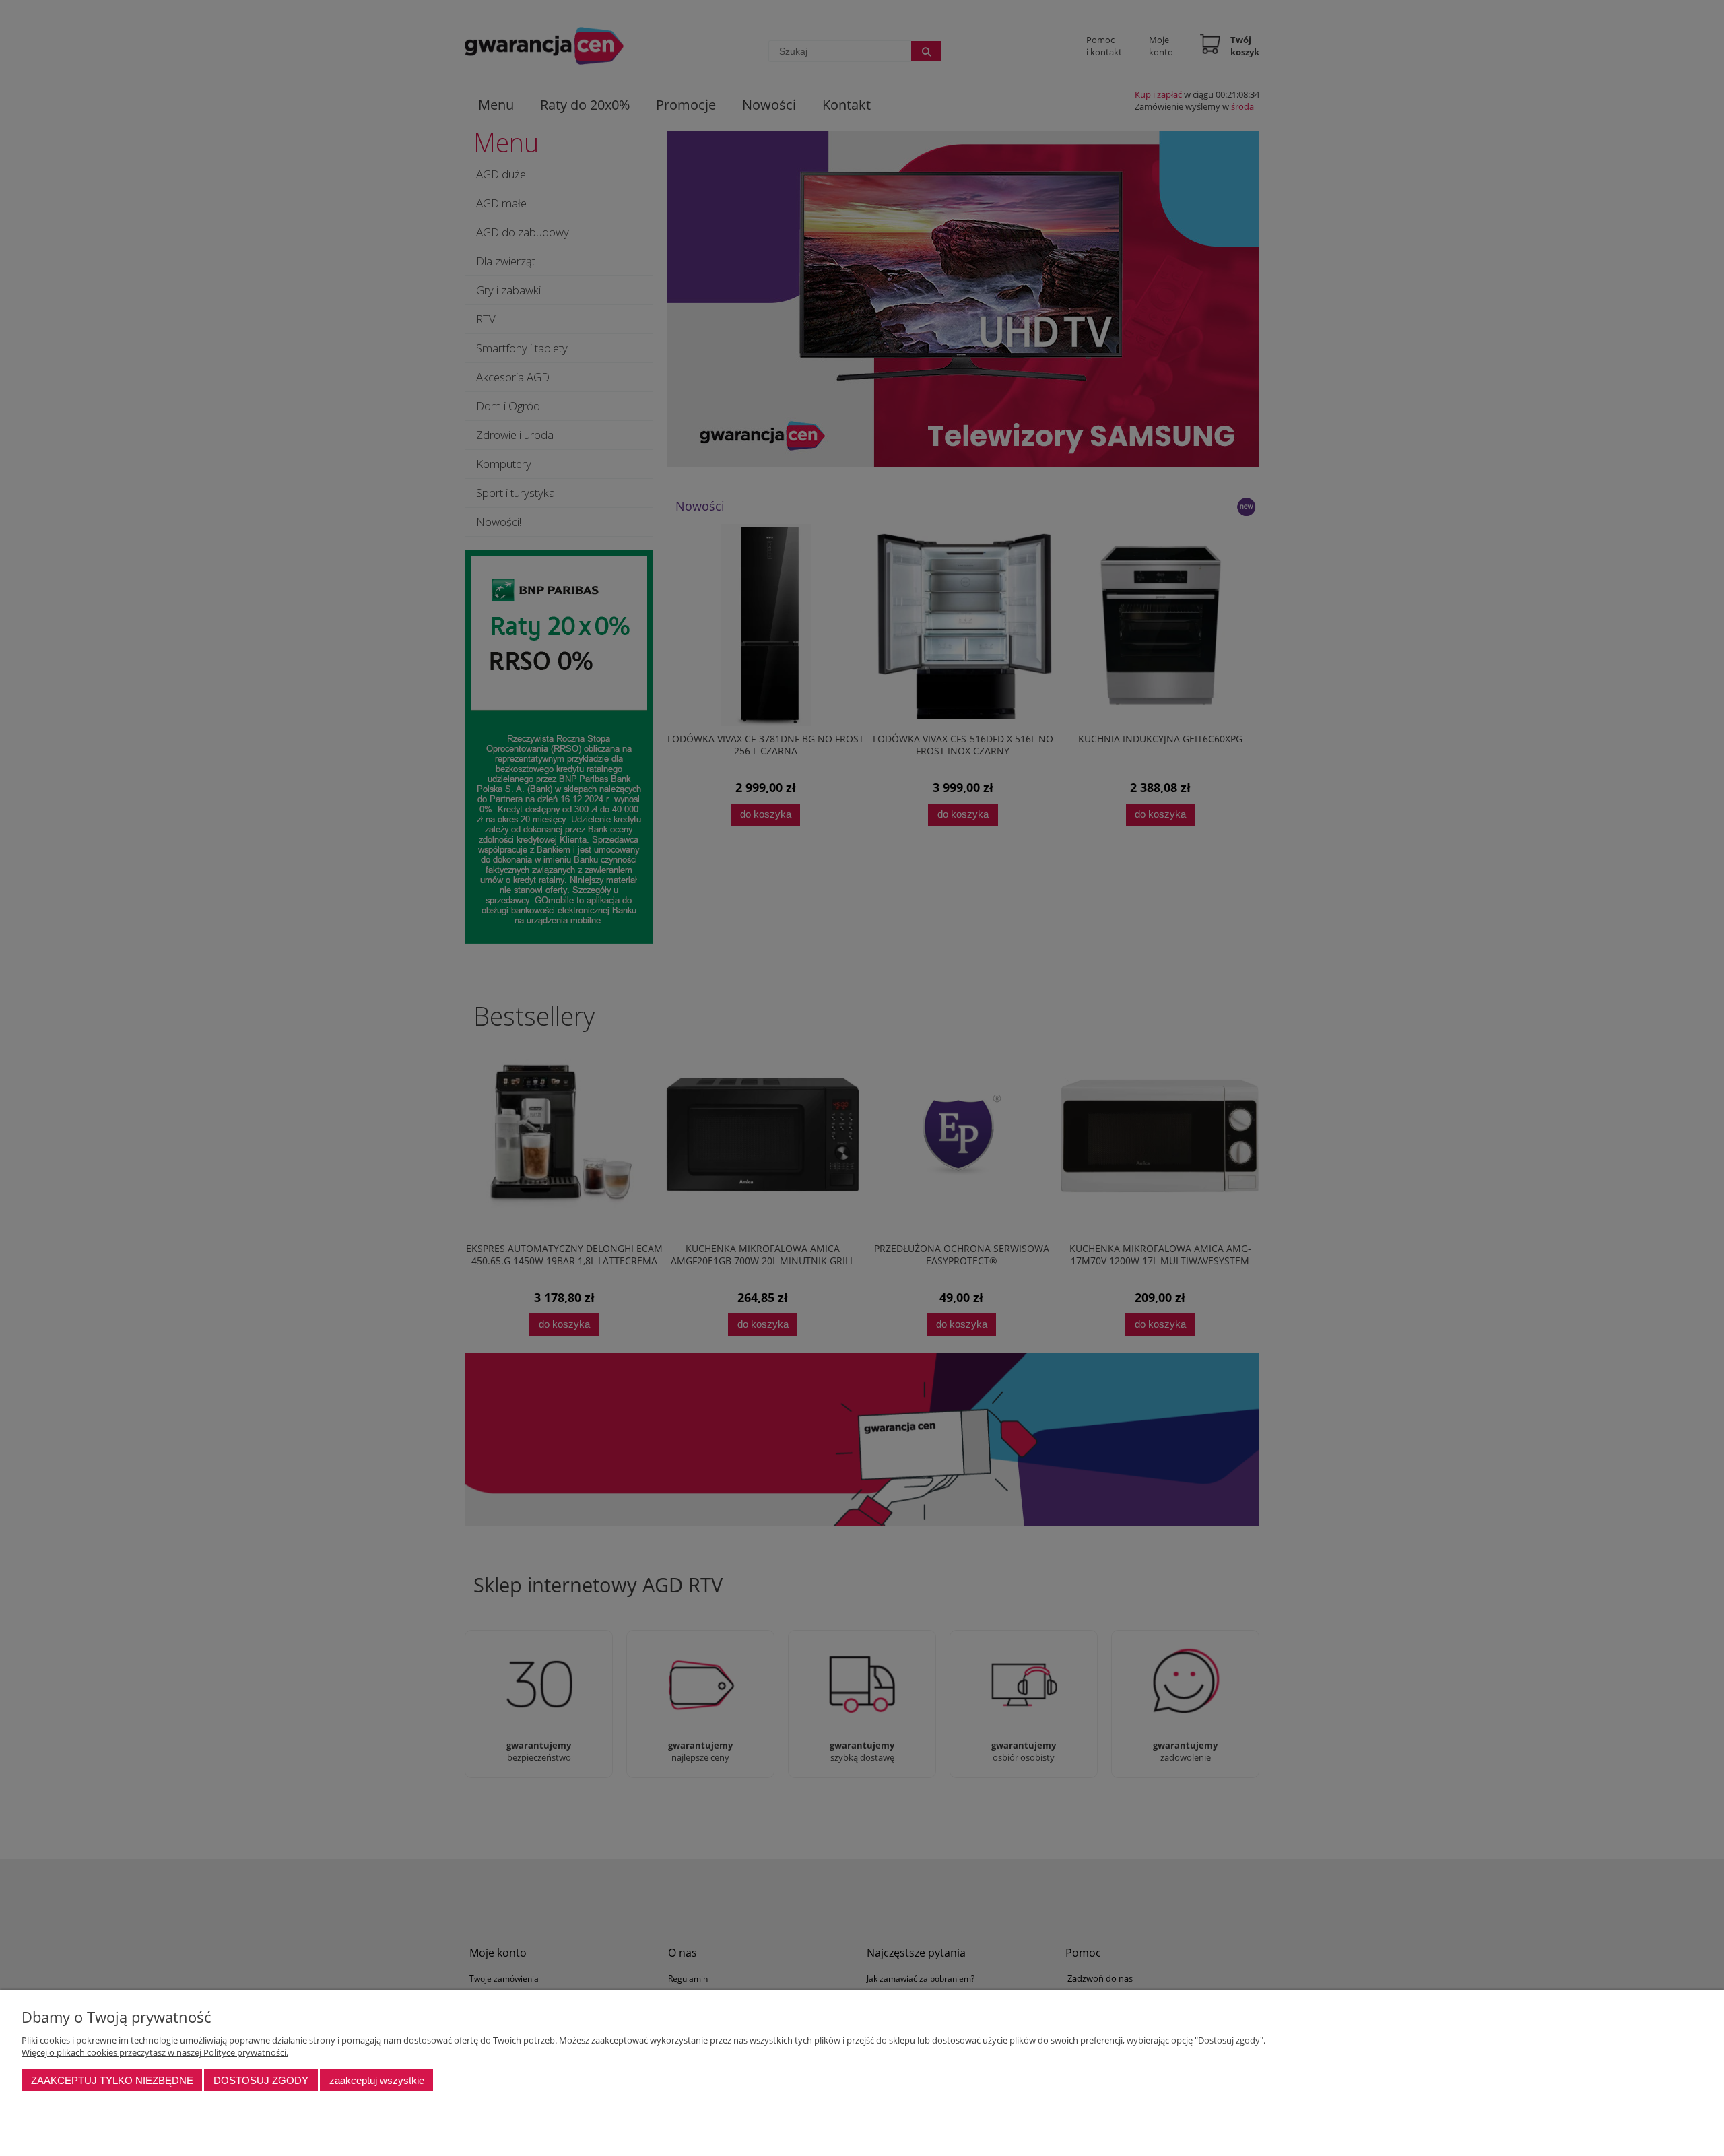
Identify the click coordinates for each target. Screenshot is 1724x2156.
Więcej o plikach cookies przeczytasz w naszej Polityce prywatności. (155, 2052)
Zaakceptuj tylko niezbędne (112, 2080)
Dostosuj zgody (261, 2080)
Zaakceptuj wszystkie (377, 2080)
